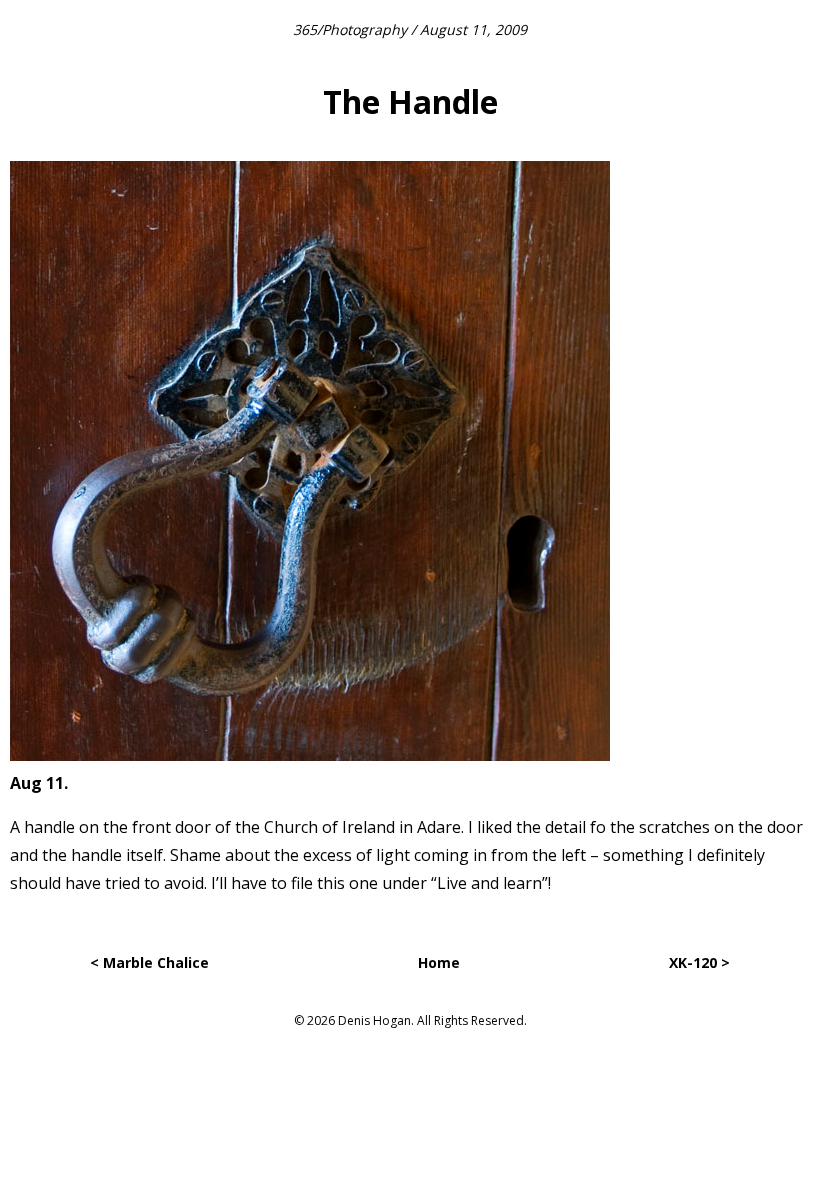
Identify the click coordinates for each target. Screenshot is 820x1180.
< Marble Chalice (149, 962)
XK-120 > (699, 962)
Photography (364, 29)
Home (439, 962)
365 (305, 29)
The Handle (410, 101)
